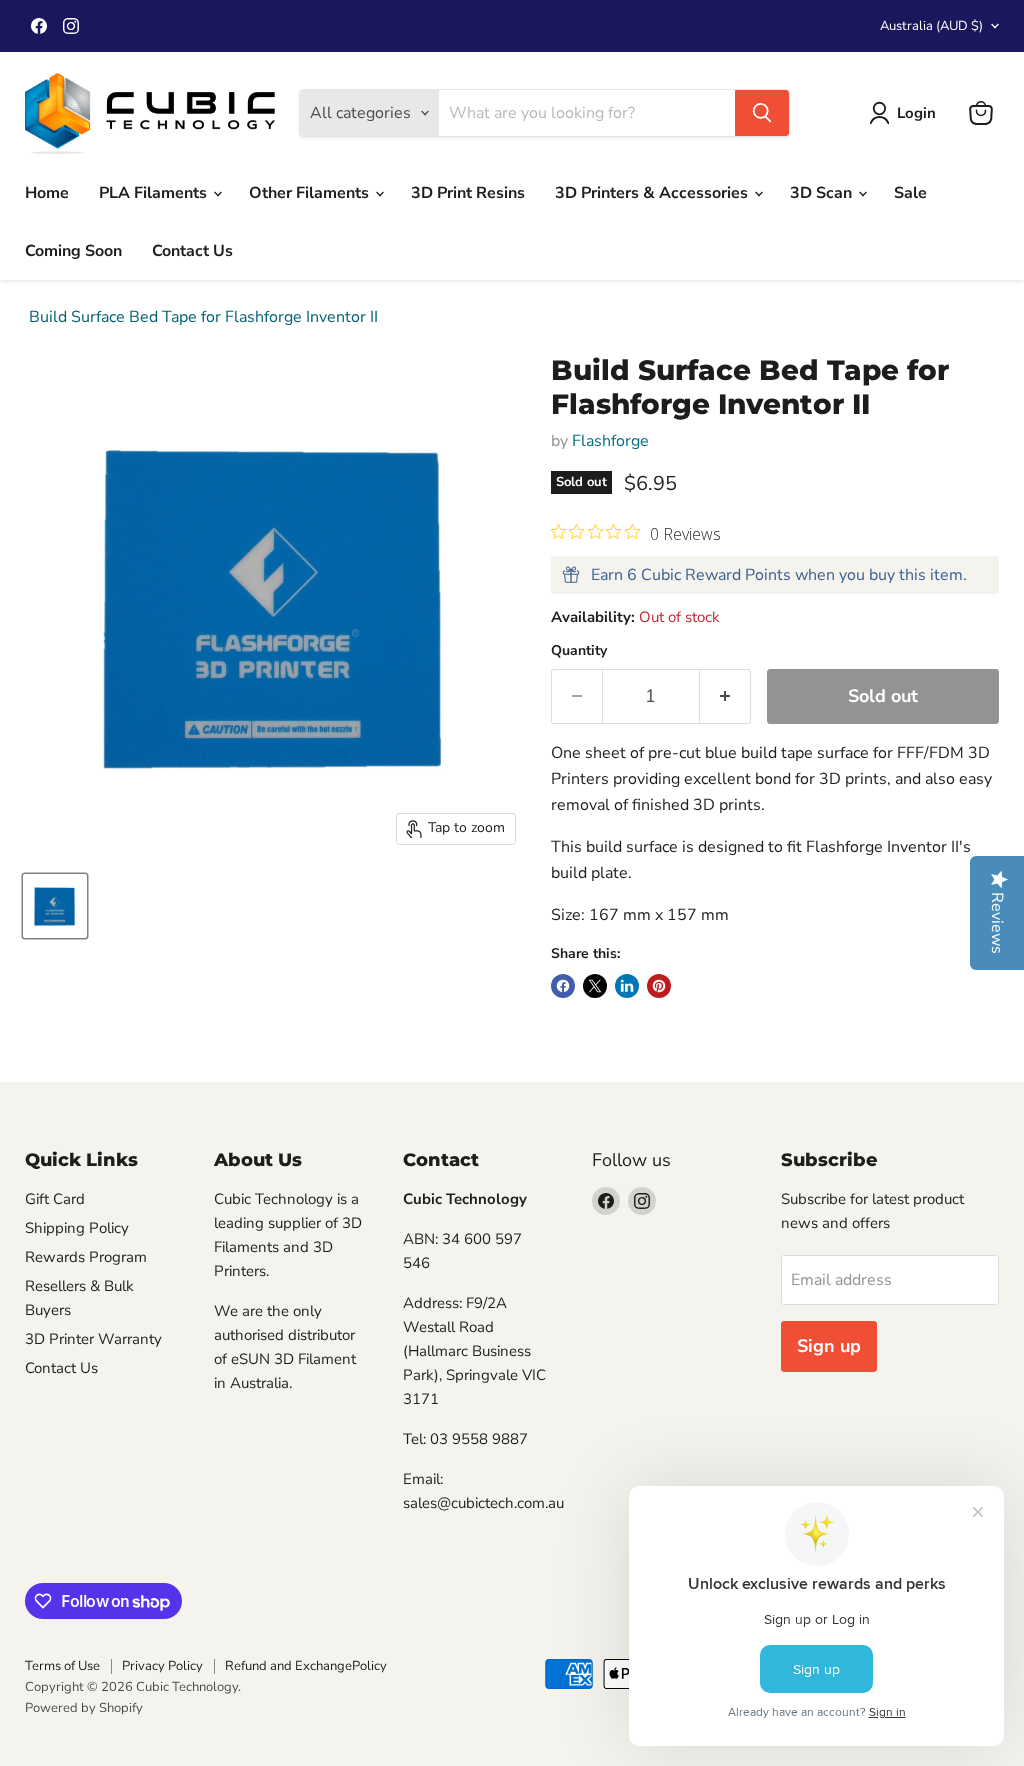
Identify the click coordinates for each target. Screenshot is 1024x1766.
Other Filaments (311, 193)
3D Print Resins (468, 193)
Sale (910, 193)
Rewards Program (86, 1257)
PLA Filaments (155, 193)
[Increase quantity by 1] (725, 696)
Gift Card (55, 1199)
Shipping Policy (77, 1228)
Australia (931, 26)
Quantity (579, 651)
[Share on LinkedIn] (627, 986)
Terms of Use (62, 1666)
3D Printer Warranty (93, 1339)
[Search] (762, 113)
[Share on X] (595, 986)
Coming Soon (73, 251)
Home (47, 193)
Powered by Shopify (84, 1708)
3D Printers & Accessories (653, 193)
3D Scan (823, 193)
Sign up (829, 1346)
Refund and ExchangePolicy (306, 1666)
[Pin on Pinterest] (659, 986)
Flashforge (610, 441)
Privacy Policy (162, 1666)
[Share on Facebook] (563, 986)
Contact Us (192, 251)
